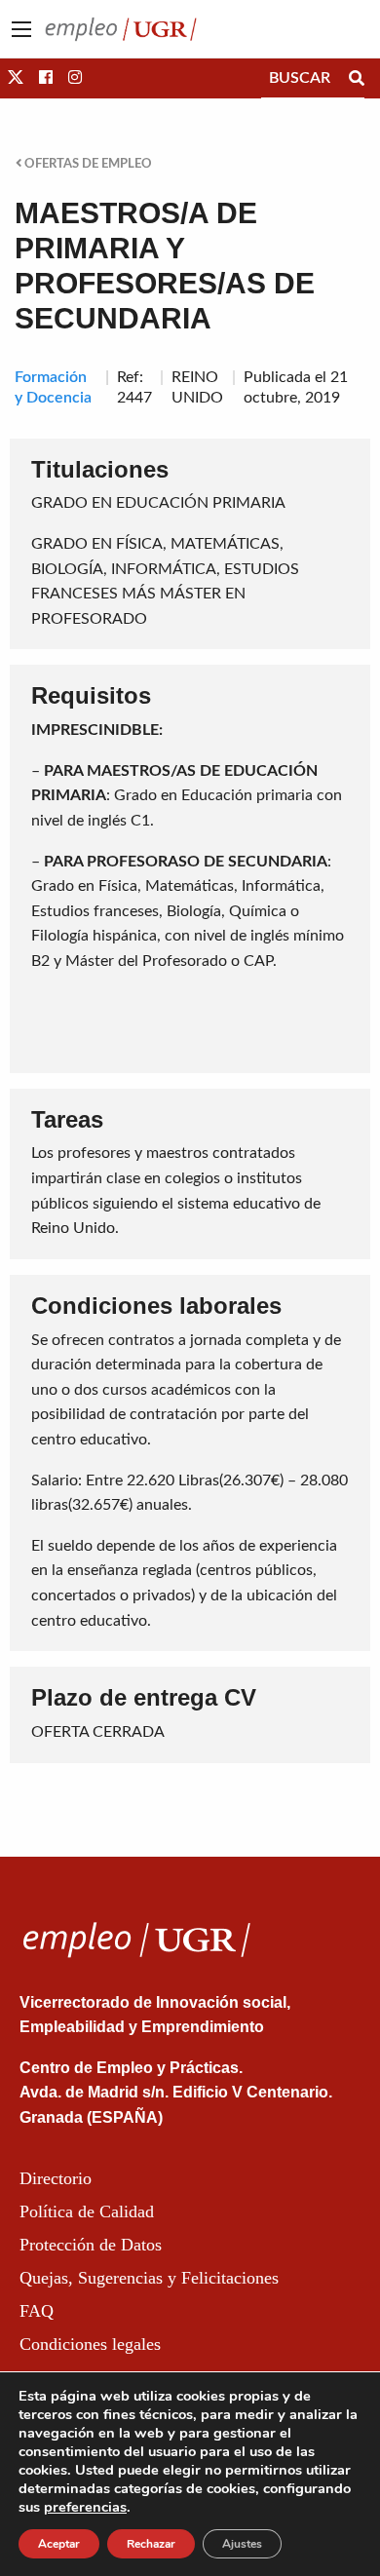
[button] (16, 78)
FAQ (37, 2311)
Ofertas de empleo (87, 164)
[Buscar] (357, 78)
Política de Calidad (87, 2211)
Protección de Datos (91, 2245)
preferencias (85, 2507)
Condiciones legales (90, 2344)
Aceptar (59, 2544)
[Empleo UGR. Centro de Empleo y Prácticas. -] (121, 28)
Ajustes (242, 2544)
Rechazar (151, 2544)
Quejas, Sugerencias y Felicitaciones (149, 2278)
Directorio (56, 2178)
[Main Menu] (21, 29)
